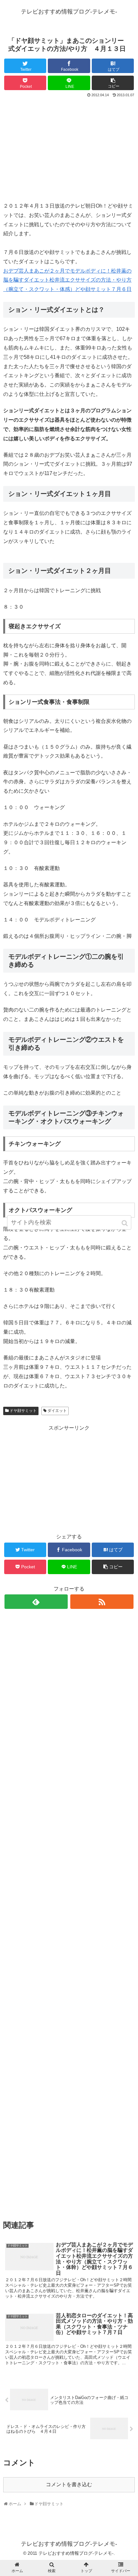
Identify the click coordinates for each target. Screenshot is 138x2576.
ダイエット (57, 1411)
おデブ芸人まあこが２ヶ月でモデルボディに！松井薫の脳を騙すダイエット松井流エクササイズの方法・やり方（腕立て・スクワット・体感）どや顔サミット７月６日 (67, 280)
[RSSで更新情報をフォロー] (102, 1602)
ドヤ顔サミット (23, 1411)
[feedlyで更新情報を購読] (36, 1602)
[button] (125, 1223)
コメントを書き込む (69, 2484)
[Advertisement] (69, 147)
